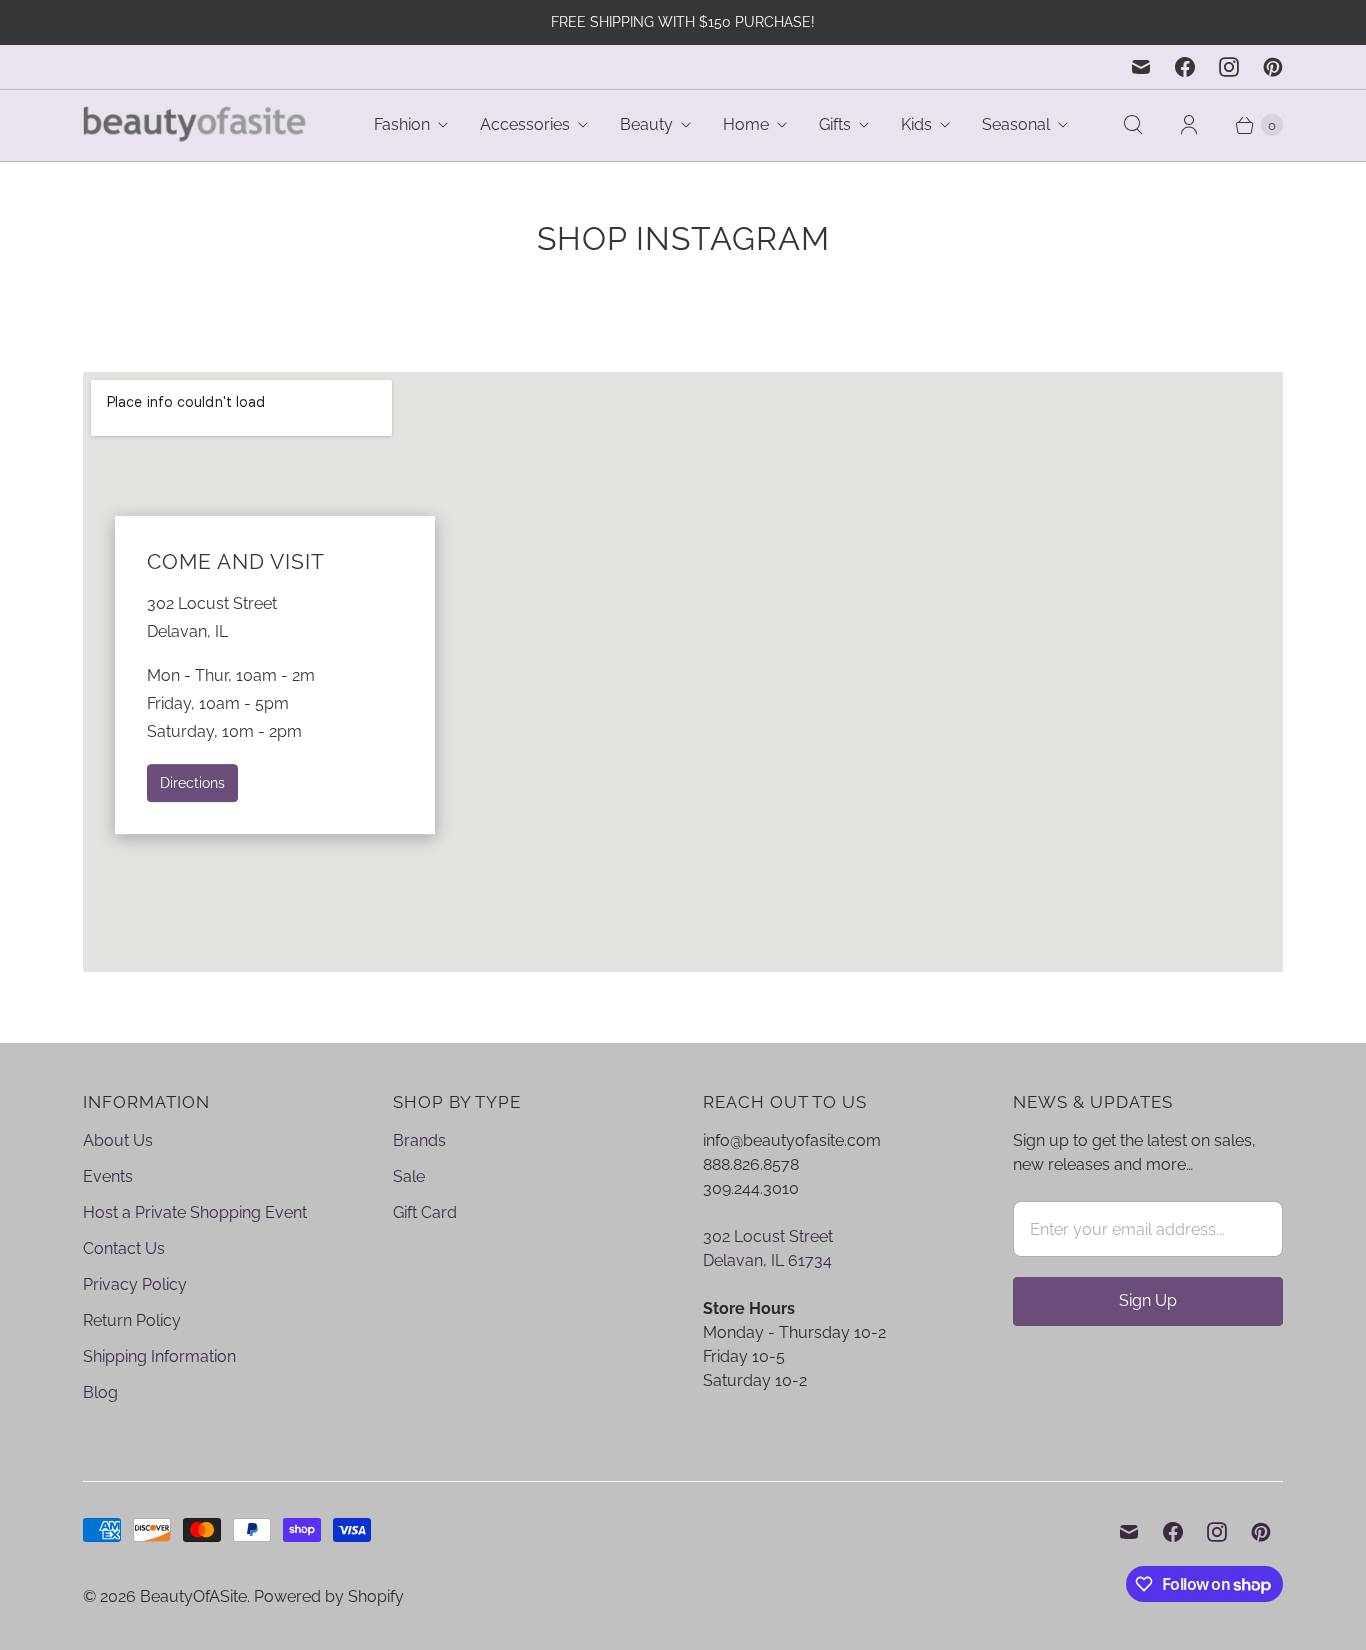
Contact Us (124, 1248)
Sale (409, 1176)
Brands (419, 1140)
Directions (192, 782)
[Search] (1133, 125)
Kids (916, 124)
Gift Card (425, 1212)
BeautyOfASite (193, 1596)
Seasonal (1016, 124)
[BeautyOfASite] (195, 125)
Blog (100, 1392)
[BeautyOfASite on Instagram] (1229, 67)
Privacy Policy (135, 1284)
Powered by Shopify (329, 1596)
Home (746, 124)
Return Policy (132, 1320)
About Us (118, 1140)
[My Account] (1189, 125)
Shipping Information (159, 1356)
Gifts (835, 124)
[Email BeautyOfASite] (1141, 67)
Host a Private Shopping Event (195, 1212)
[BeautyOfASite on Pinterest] (1273, 67)
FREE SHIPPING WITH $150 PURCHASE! (683, 22)
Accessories (525, 124)
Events (108, 1176)
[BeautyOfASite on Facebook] (1185, 67)
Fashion (402, 124)
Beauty (646, 124)
